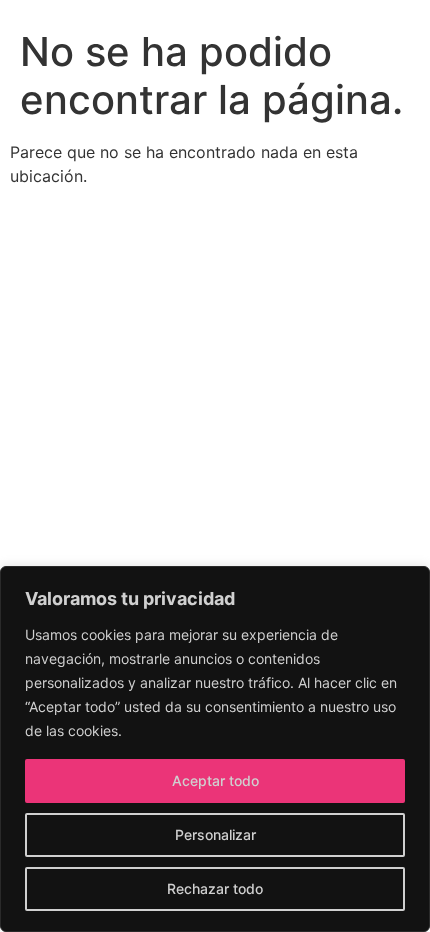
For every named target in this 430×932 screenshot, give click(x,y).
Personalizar (215, 834)
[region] (215, 749)
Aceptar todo (215, 780)
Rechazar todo (215, 888)
